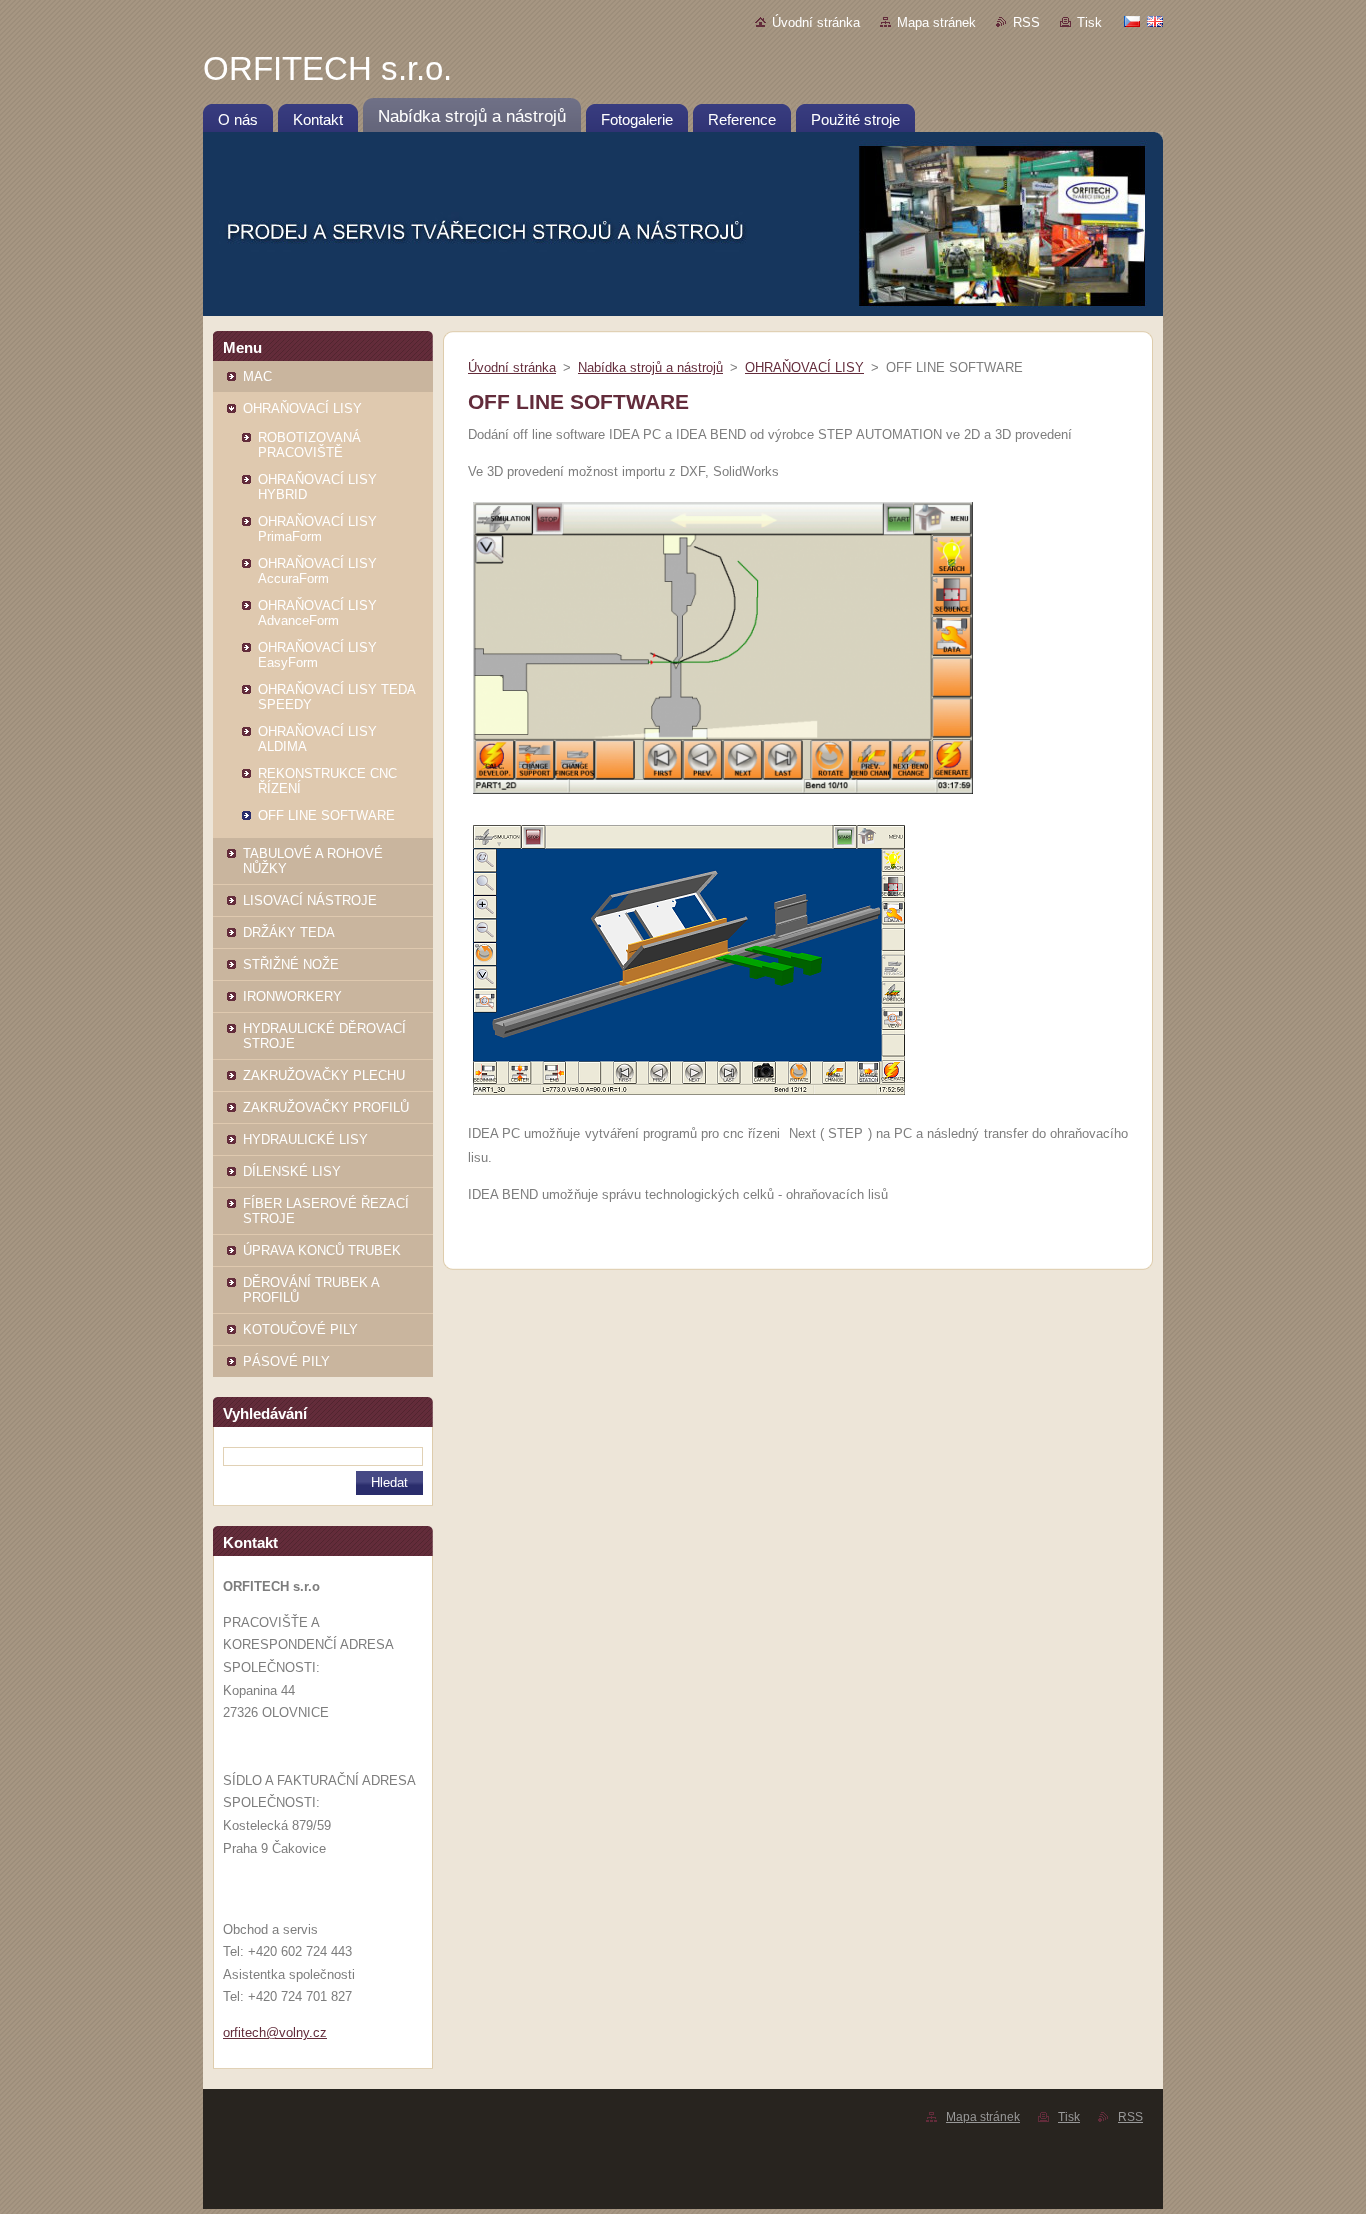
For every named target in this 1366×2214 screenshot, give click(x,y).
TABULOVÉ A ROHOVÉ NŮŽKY (313, 861)
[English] (1155, 21)
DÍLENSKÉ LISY (292, 1171)
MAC (257, 376)
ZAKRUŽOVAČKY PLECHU (324, 1075)
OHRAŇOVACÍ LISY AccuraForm (317, 571)
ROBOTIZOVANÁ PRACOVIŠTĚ (309, 445)
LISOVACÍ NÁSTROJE (310, 900)
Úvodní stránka (816, 22)
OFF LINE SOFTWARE (326, 815)
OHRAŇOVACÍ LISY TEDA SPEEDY (336, 697)
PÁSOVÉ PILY (286, 1361)
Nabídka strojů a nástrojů (650, 367)
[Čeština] (1132, 21)
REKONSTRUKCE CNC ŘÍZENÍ (327, 781)
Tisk (1089, 22)
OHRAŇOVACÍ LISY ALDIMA (317, 739)
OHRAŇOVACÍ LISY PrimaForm (317, 529)
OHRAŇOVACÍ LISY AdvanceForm (317, 613)
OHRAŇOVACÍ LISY (302, 408)
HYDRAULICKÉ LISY (305, 1139)
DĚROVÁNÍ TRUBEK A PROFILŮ (311, 1290)
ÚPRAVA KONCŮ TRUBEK (322, 1250)
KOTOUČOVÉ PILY (300, 1329)
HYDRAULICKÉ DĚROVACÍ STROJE (324, 1036)
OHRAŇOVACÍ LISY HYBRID (317, 487)
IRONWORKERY (292, 996)
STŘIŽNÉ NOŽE (291, 964)
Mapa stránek (936, 22)
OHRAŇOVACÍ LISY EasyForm (317, 655)
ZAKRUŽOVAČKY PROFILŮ (326, 1107)
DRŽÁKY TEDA (289, 932)
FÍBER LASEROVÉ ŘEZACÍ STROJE (326, 1211)
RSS (1026, 22)
